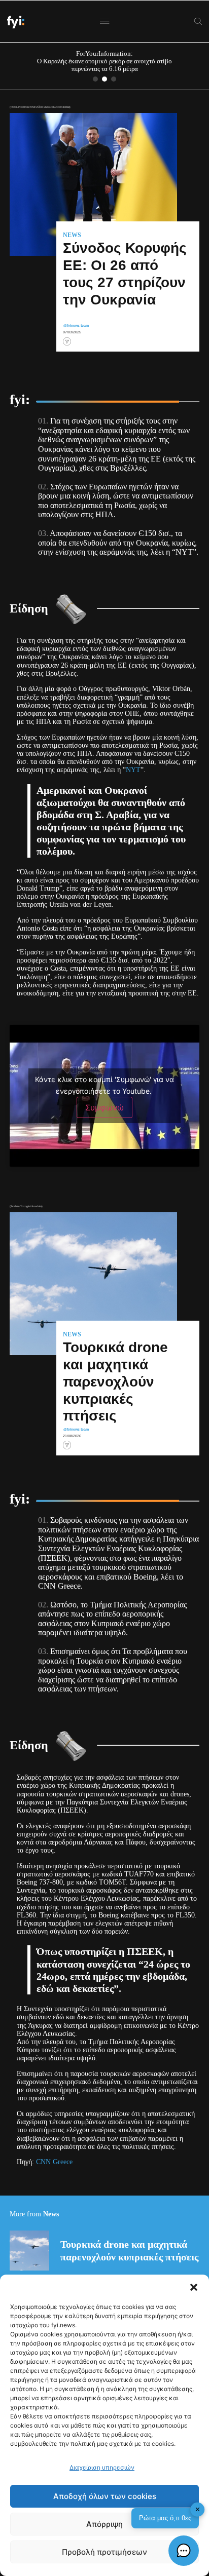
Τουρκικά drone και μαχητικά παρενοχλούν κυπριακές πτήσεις (129, 2250)
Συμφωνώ (104, 1107)
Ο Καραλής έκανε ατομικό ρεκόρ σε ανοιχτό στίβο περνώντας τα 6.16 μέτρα (104, 65)
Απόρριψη (104, 2524)
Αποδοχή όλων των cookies (105, 2496)
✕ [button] (198, 2509)
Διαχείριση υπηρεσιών (102, 2467)
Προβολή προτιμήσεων (104, 2552)
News (72, 236)
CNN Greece (54, 2162)
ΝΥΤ (133, 770)
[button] (194, 2287)
